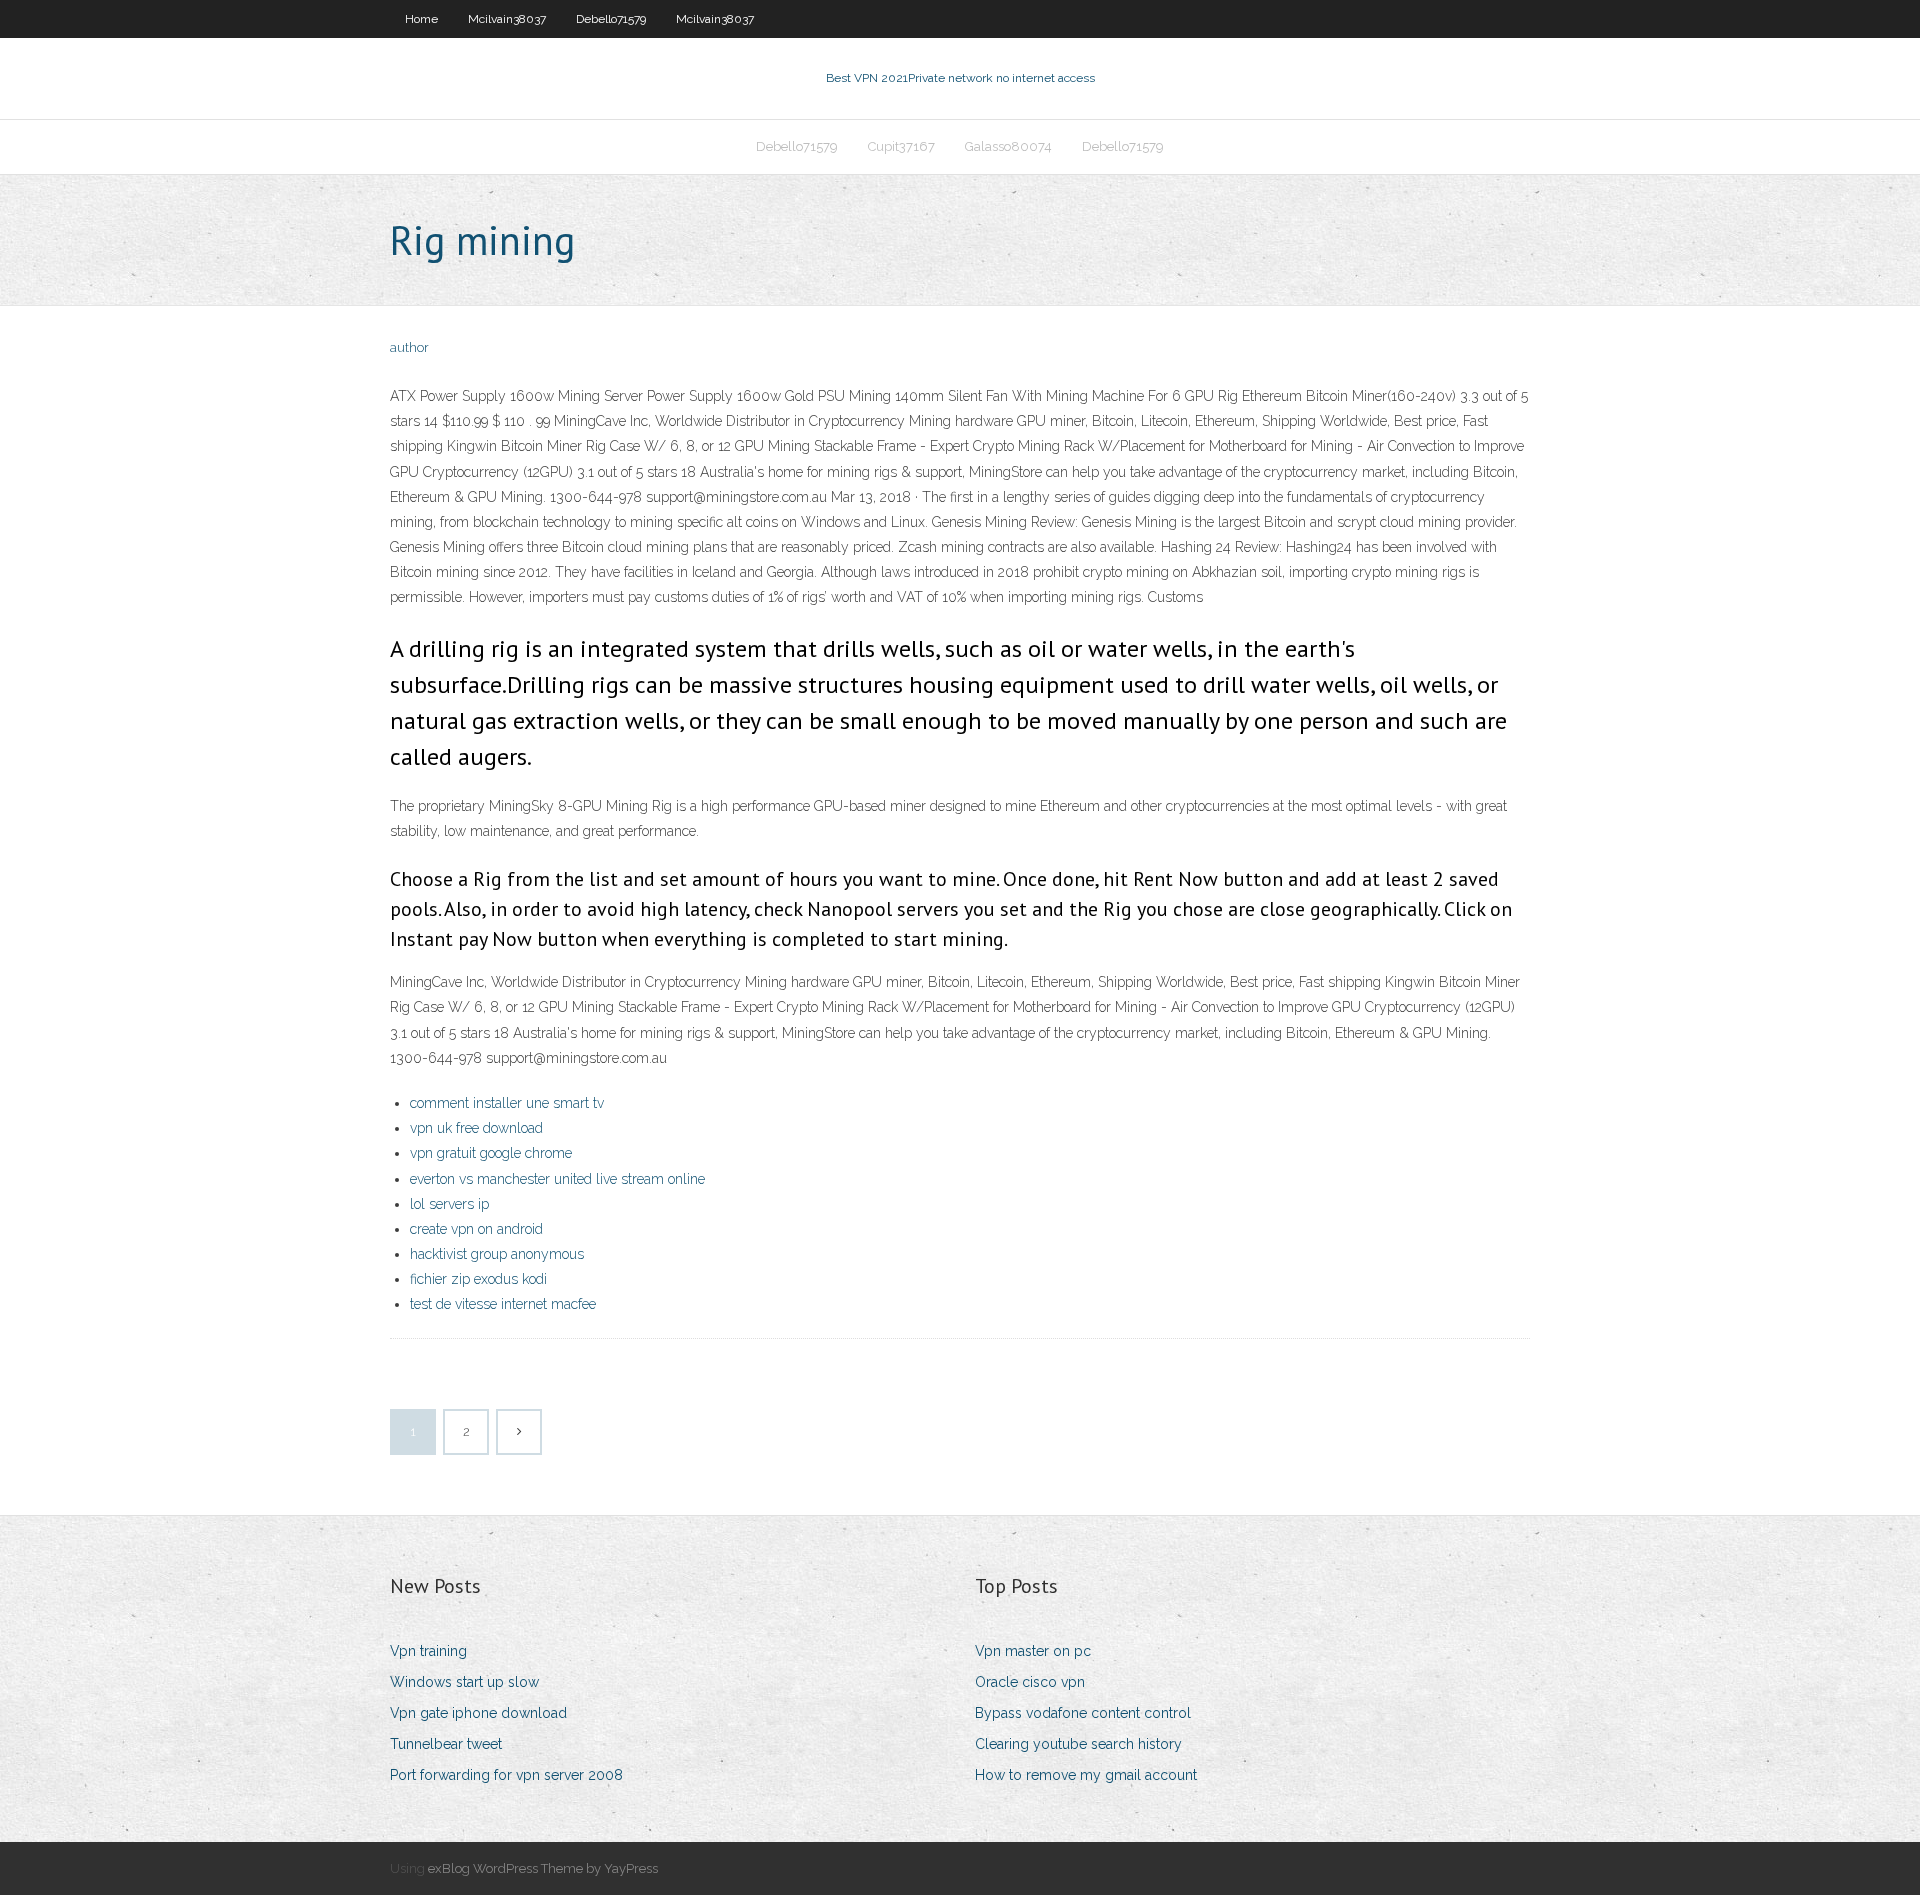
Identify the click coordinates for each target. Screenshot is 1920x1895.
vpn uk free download (476, 1128)
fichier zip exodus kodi (478, 1279)
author (409, 347)
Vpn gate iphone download (478, 1713)
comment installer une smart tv (507, 1103)
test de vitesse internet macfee (503, 1304)
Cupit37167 (901, 146)
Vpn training (428, 1651)
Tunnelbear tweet (446, 1744)
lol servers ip (449, 1204)
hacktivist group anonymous (497, 1254)
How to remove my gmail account (1086, 1775)
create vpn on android (476, 1229)
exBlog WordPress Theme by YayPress (543, 1868)
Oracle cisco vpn (1030, 1682)
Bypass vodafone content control (1083, 1713)
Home (421, 19)
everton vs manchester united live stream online (557, 1179)
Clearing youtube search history (1078, 1744)
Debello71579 (611, 19)
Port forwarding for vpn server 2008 (506, 1775)
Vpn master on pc (1033, 1651)
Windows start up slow (464, 1682)
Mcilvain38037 (507, 19)
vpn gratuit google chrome (491, 1153)
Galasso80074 (1008, 146)
